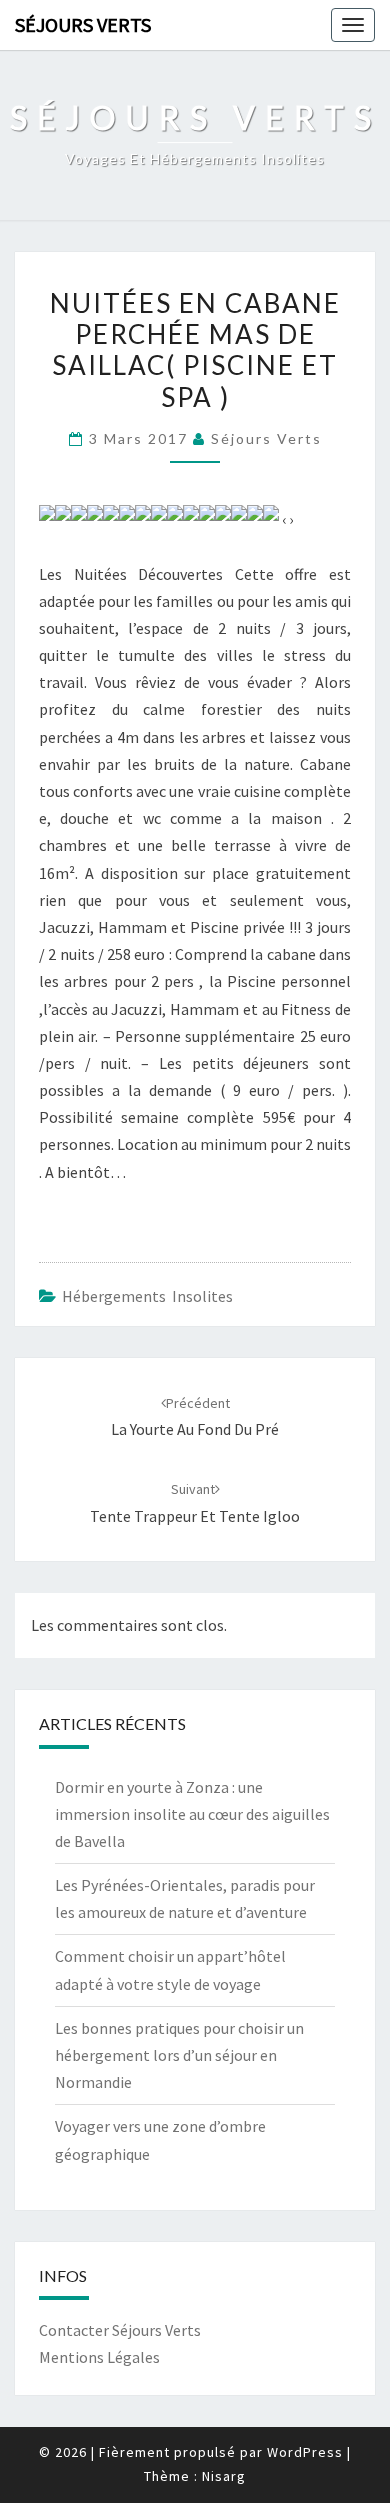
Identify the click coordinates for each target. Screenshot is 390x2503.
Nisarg (224, 2476)
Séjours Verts (83, 24)
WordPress (305, 2452)
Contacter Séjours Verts (120, 2330)
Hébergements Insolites (147, 1296)
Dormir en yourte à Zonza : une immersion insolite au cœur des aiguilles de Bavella (192, 1814)
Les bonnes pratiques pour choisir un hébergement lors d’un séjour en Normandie (179, 2055)
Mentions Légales (99, 2357)
